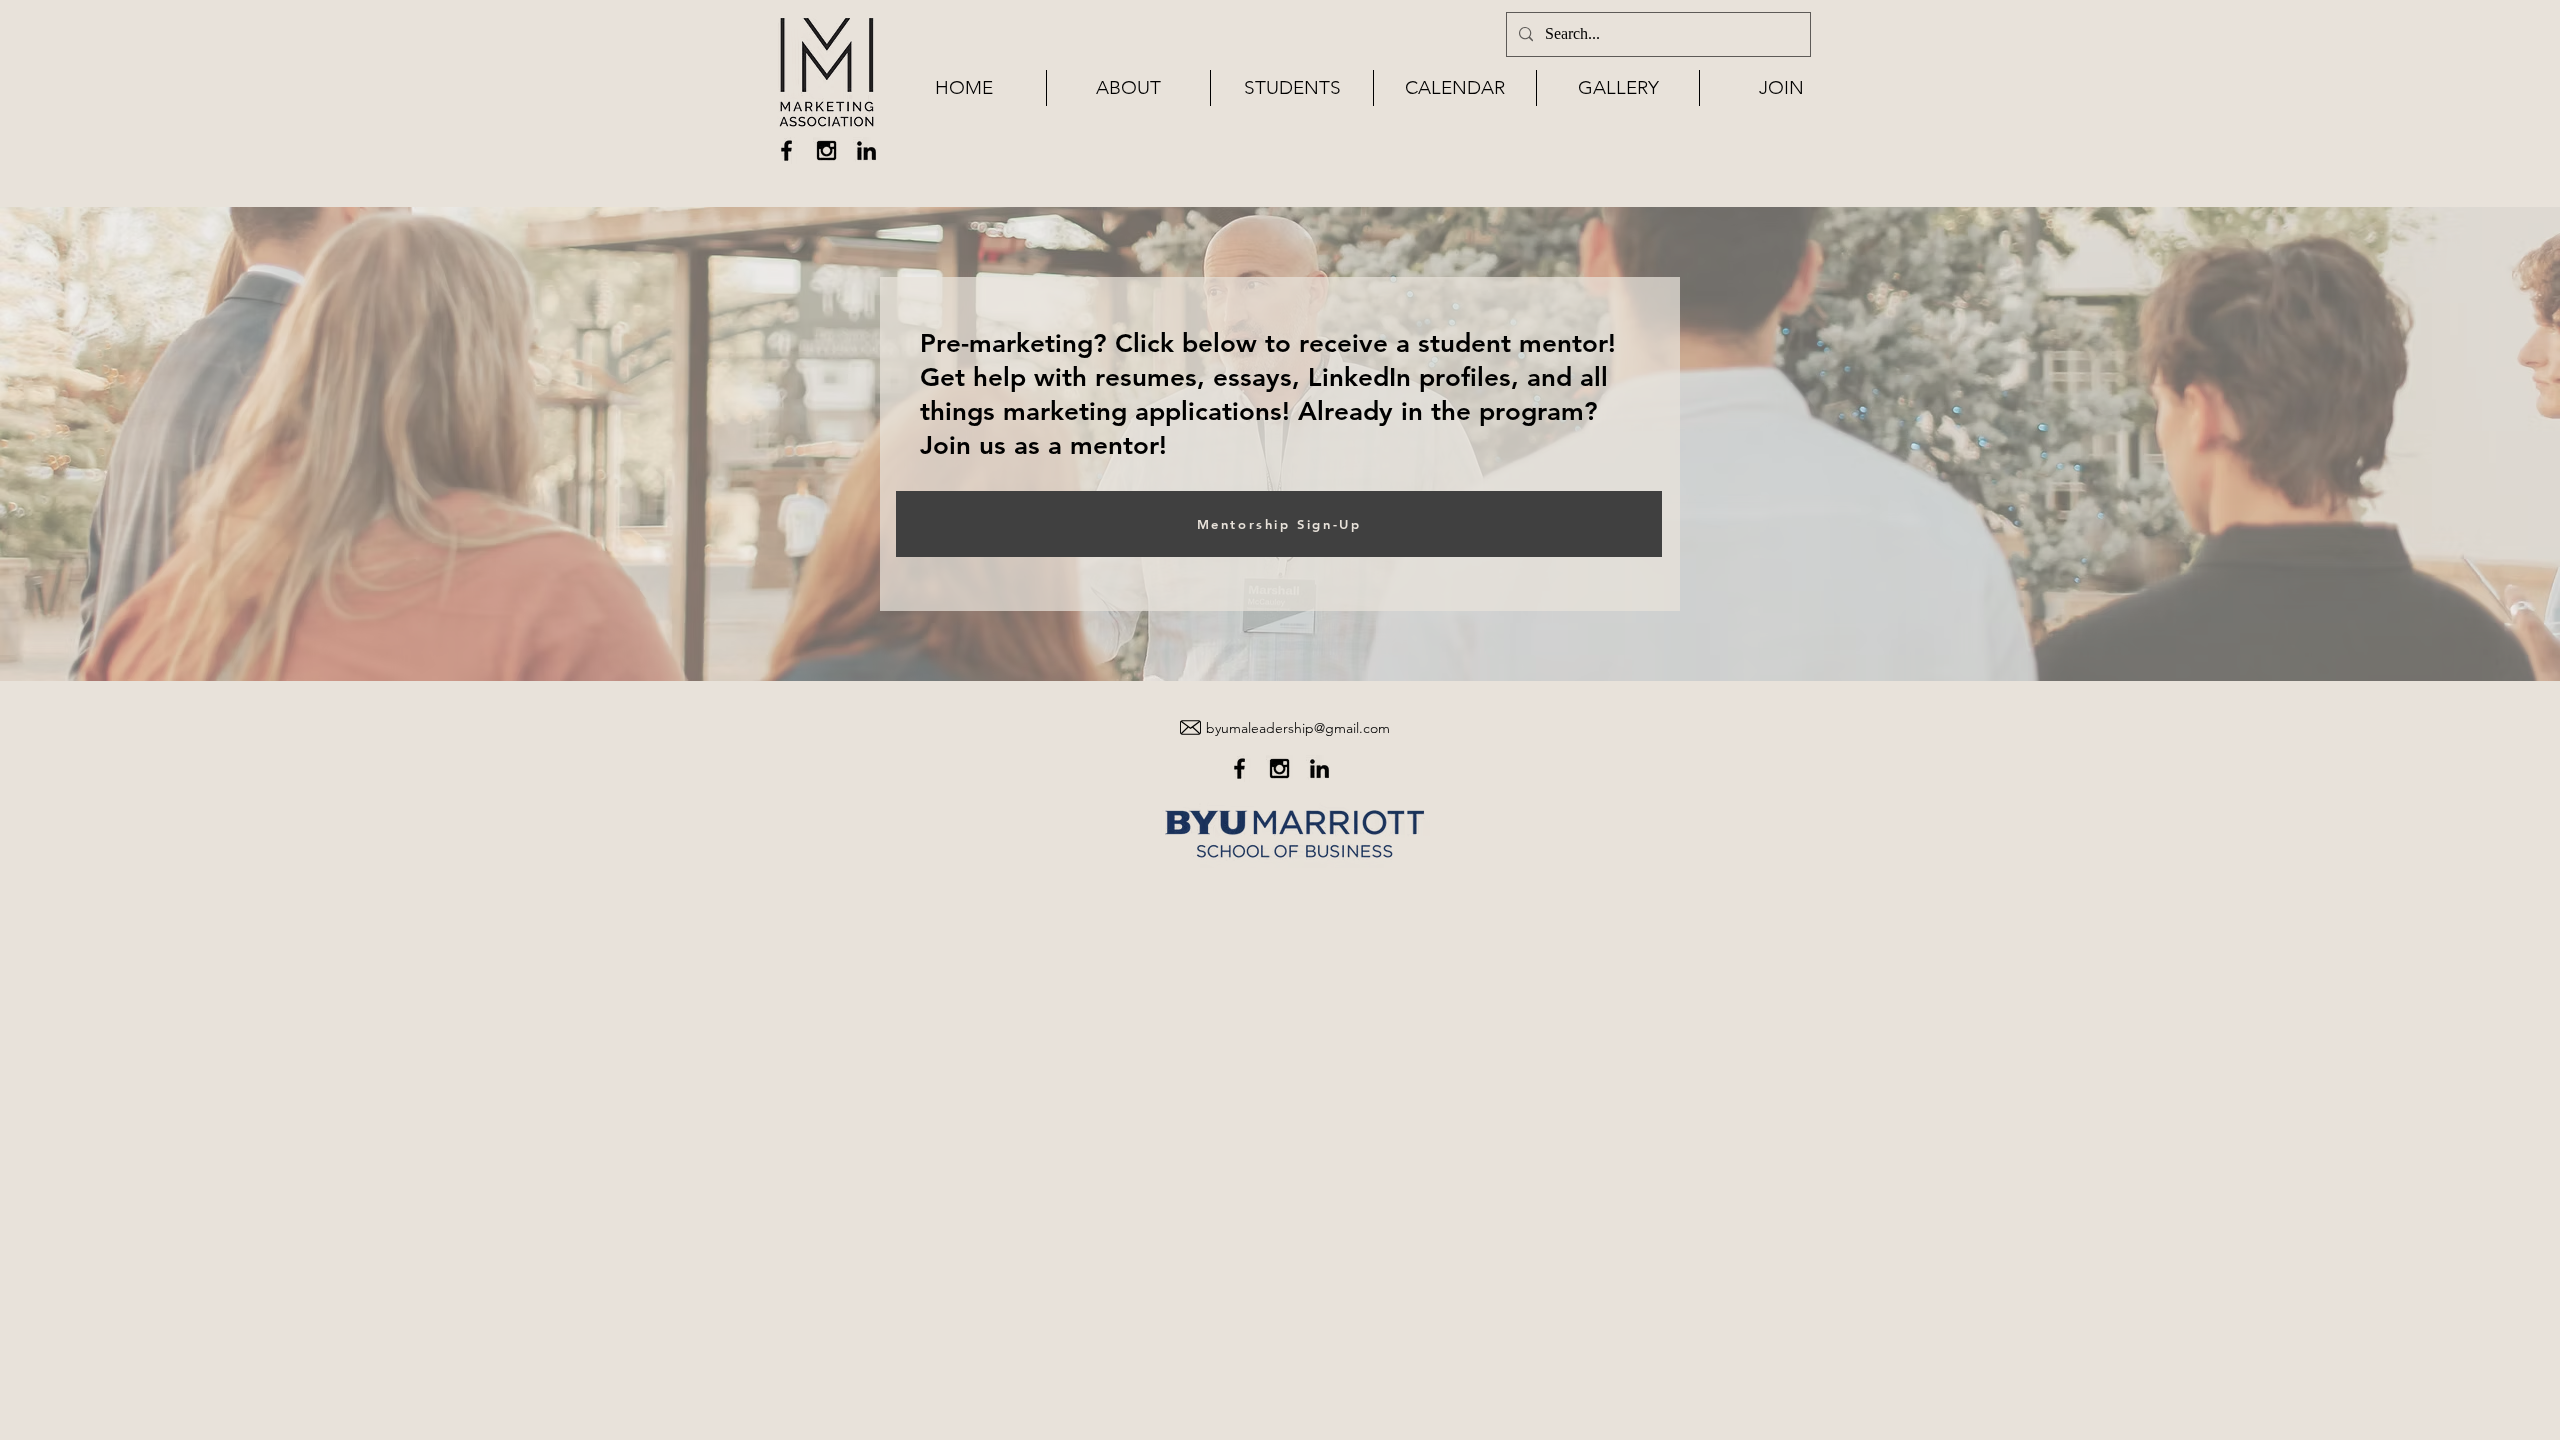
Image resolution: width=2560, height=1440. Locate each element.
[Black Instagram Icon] (826, 150)
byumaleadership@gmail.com (1298, 728)
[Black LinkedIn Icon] (866, 150)
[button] (1128, 88)
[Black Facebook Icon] (786, 150)
